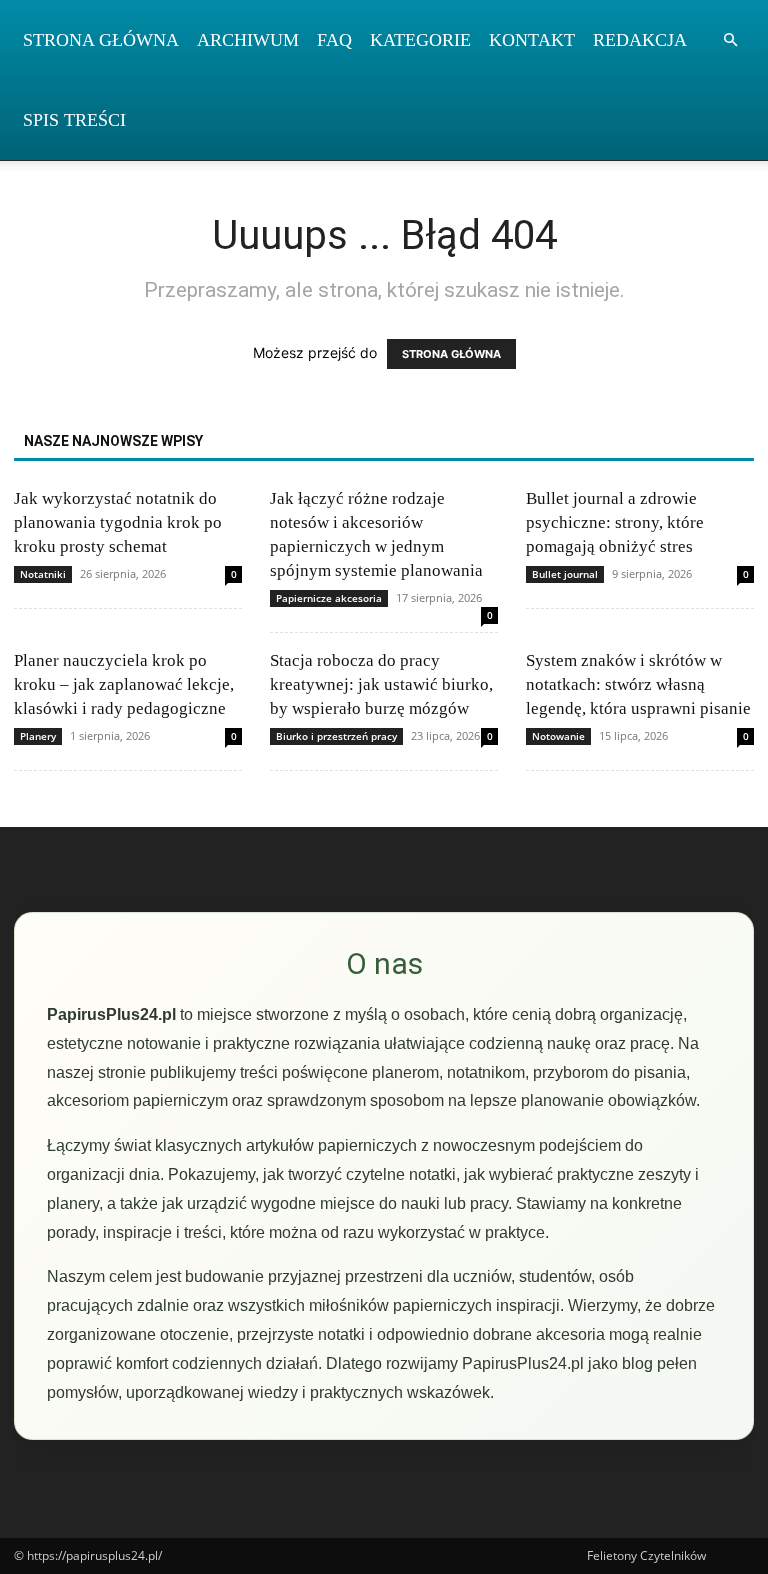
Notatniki (43, 574)
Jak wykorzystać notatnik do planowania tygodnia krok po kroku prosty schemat (118, 522)
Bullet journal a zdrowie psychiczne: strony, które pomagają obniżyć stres (615, 522)
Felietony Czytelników (646, 1555)
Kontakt (532, 40)
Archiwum (248, 40)
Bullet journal (565, 574)
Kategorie (420, 40)
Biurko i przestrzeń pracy (336, 736)
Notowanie (558, 736)
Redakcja (640, 40)
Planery (38, 736)
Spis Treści (74, 120)
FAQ (334, 40)
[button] (730, 40)
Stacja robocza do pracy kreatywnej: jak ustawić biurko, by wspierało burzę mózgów (381, 684)
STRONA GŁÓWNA (451, 354)
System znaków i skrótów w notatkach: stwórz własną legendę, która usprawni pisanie (638, 684)
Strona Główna (101, 40)
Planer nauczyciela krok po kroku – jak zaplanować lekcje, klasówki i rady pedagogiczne (124, 684)
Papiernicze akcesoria (329, 598)
